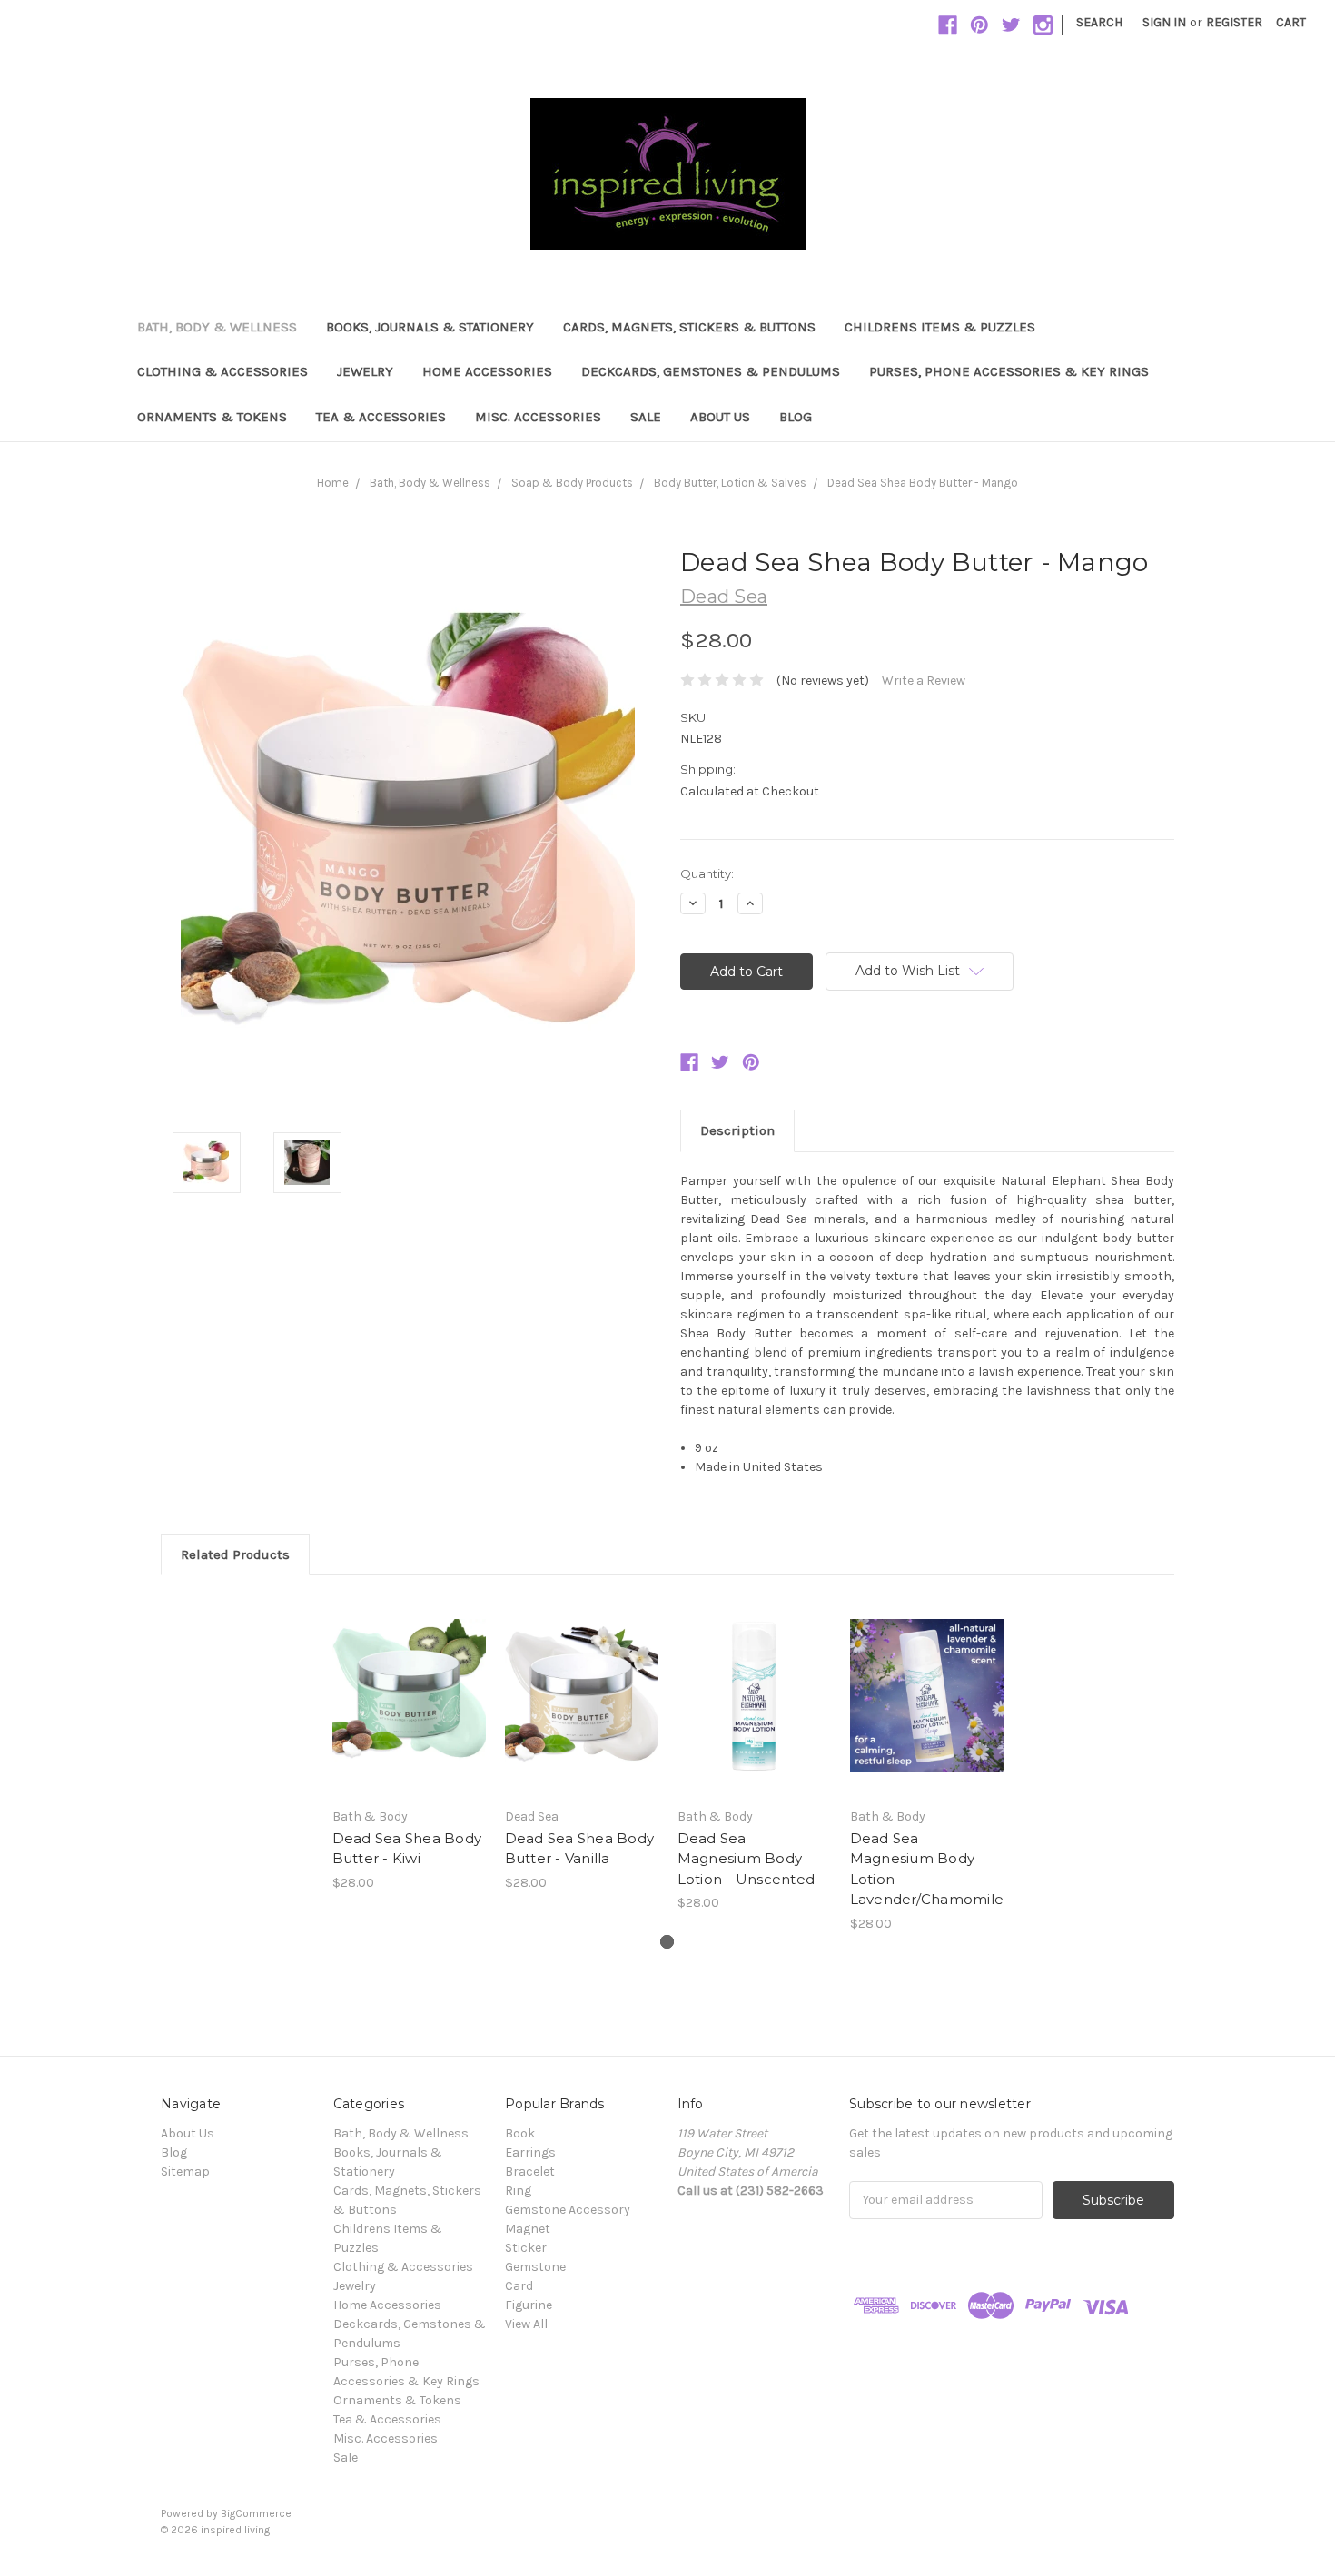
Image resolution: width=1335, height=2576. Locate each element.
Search (1099, 22)
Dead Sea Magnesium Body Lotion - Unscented (747, 1859)
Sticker (526, 2248)
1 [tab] (667, 1942)
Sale (646, 417)
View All (526, 2324)
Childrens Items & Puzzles (940, 327)
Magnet (528, 2229)
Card (519, 2286)
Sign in (1164, 22)
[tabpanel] (409, 1743)
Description (737, 1130)
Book (520, 2133)
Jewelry (365, 371)
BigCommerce (256, 2513)
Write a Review (924, 681)
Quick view (409, 1680)
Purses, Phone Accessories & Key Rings (1009, 371)
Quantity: (707, 873)
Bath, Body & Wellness (217, 327)
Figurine (529, 2305)
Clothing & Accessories (222, 371)
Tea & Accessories (381, 417)
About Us (720, 417)
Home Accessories (487, 371)
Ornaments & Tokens (212, 417)
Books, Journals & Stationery (430, 327)
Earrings (530, 2152)
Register (1234, 22)
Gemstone (535, 2267)
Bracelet (530, 2171)
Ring (518, 2191)
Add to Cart (409, 1712)
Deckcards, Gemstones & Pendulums (711, 371)
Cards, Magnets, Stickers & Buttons (689, 327)
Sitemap (185, 2171)
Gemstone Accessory (568, 2210)
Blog (796, 417)
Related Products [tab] (235, 1554)
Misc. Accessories (538, 417)
